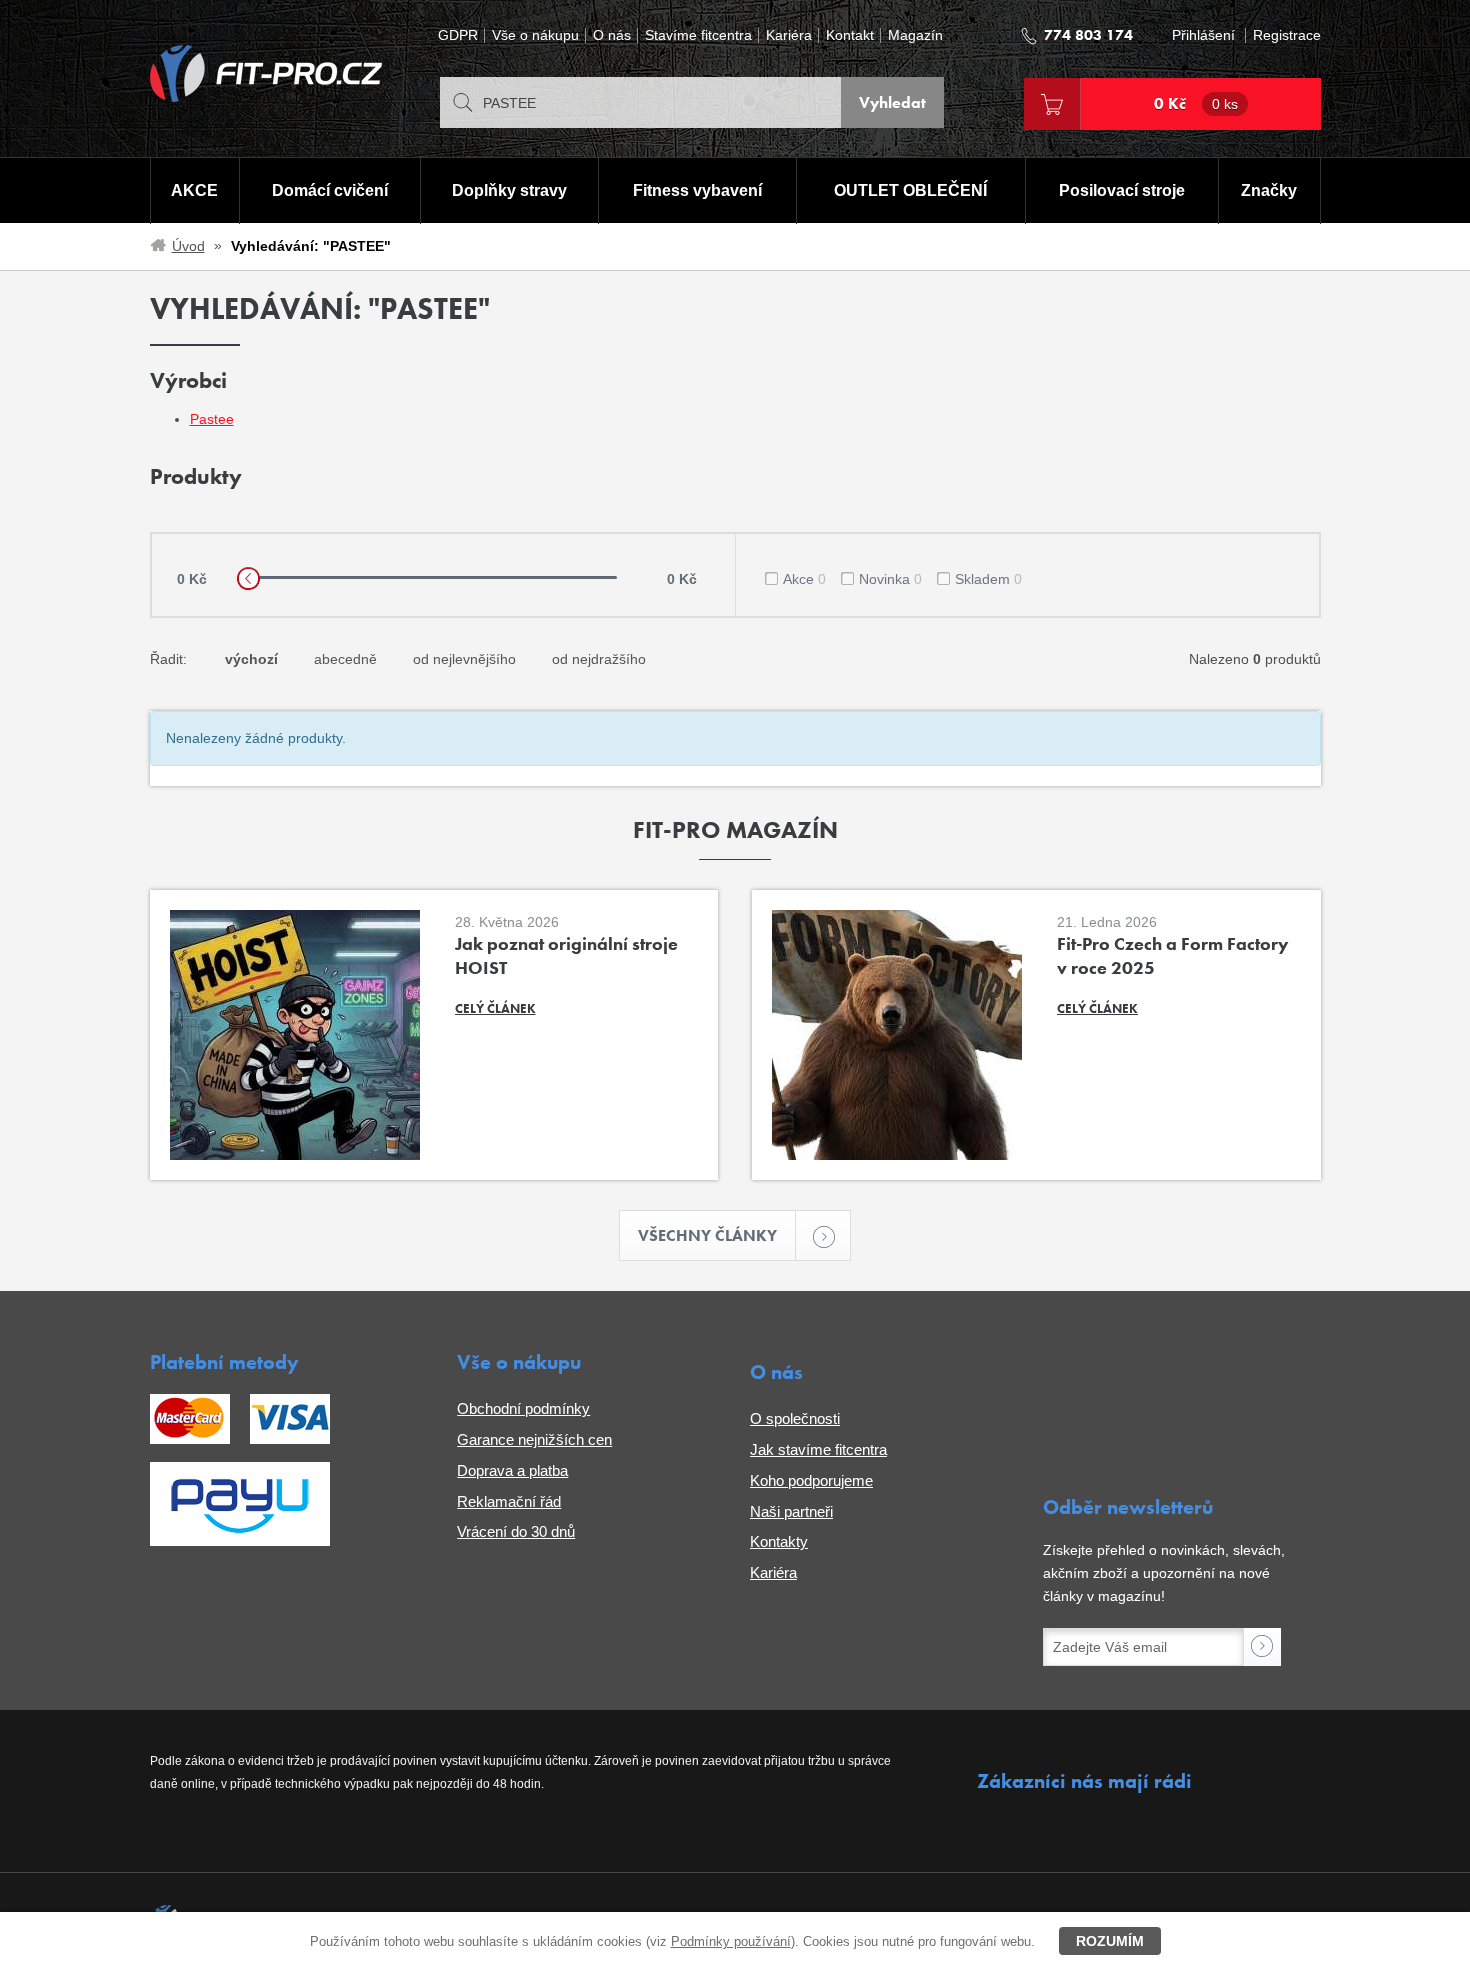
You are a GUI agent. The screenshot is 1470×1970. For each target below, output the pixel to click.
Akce (804, 579)
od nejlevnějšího (464, 659)
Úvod (188, 246)
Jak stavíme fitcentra (818, 1449)
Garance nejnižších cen (534, 1439)
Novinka (890, 579)
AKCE (194, 190)
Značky (1269, 190)
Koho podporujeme (811, 1480)
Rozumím (1110, 1941)
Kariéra (789, 35)
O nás (612, 35)
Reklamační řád (509, 1501)
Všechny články (707, 1235)
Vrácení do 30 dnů (516, 1531)
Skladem (988, 579)
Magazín (915, 35)
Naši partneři (791, 1511)
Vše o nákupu (535, 35)
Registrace (1287, 35)
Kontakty (779, 1541)
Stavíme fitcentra (698, 35)
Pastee (212, 419)
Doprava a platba (512, 1470)
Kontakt (850, 35)
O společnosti (795, 1418)
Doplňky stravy (509, 190)
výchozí (251, 659)
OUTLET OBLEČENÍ (910, 190)
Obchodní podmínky (523, 1408)
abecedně (345, 659)
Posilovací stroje (1122, 190)
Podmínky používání (731, 1941)
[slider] (248, 578)
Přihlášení (1203, 35)
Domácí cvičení (330, 190)
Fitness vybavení (697, 190)
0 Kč (1196, 103)
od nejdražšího (599, 659)
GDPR (458, 35)
